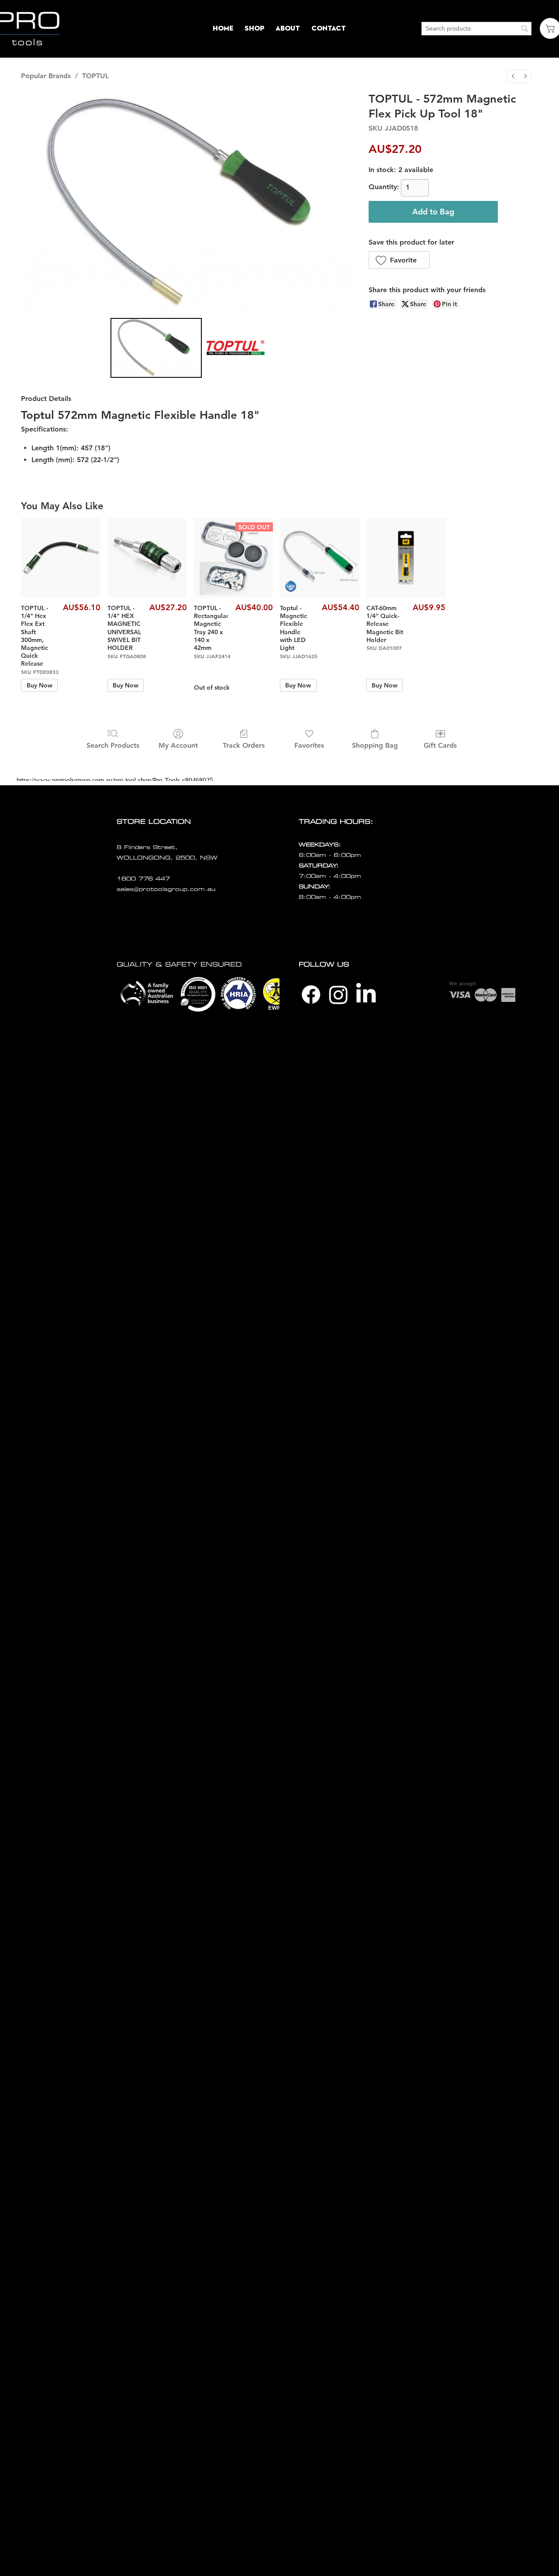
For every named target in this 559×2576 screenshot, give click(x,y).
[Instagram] (338, 994)
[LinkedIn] (366, 994)
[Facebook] (311, 994)
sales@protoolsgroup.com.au (166, 889)
